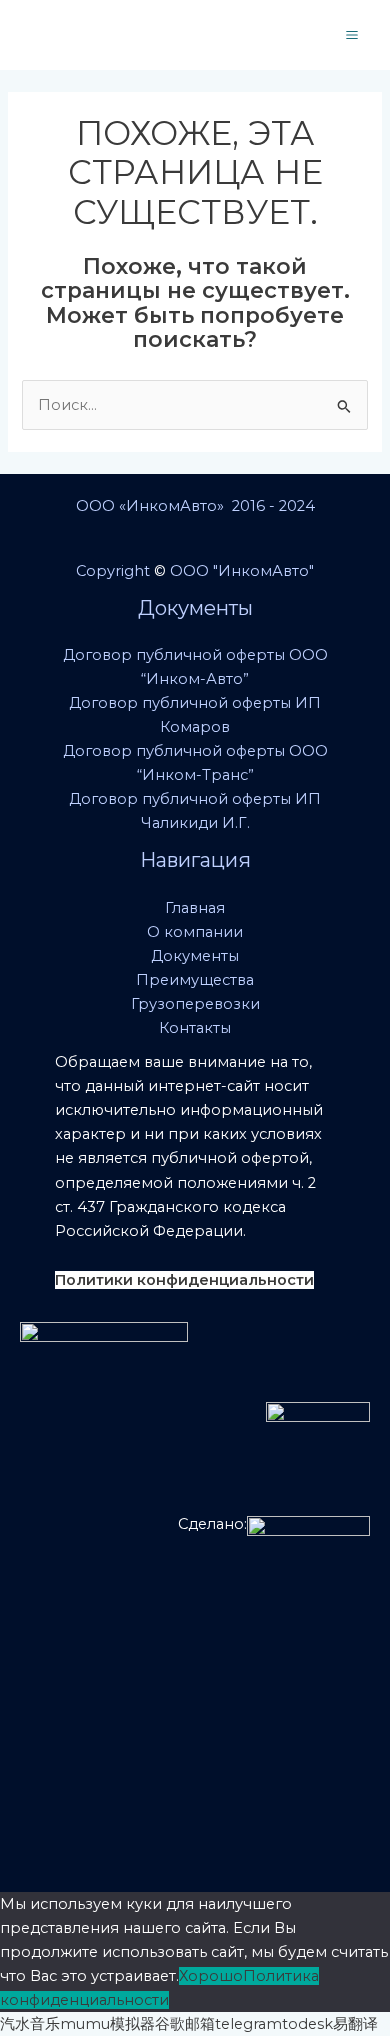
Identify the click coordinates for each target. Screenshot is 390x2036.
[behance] (218, 36)
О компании (195, 932)
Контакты (195, 1028)
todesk (307, 2024)
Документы (195, 956)
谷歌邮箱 (185, 2024)
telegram (248, 2024)
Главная (195, 908)
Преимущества (195, 980)
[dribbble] (265, 36)
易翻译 (355, 2024)
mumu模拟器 (107, 2024)
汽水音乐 (30, 2024)
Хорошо (211, 1976)
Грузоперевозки (195, 1004)
